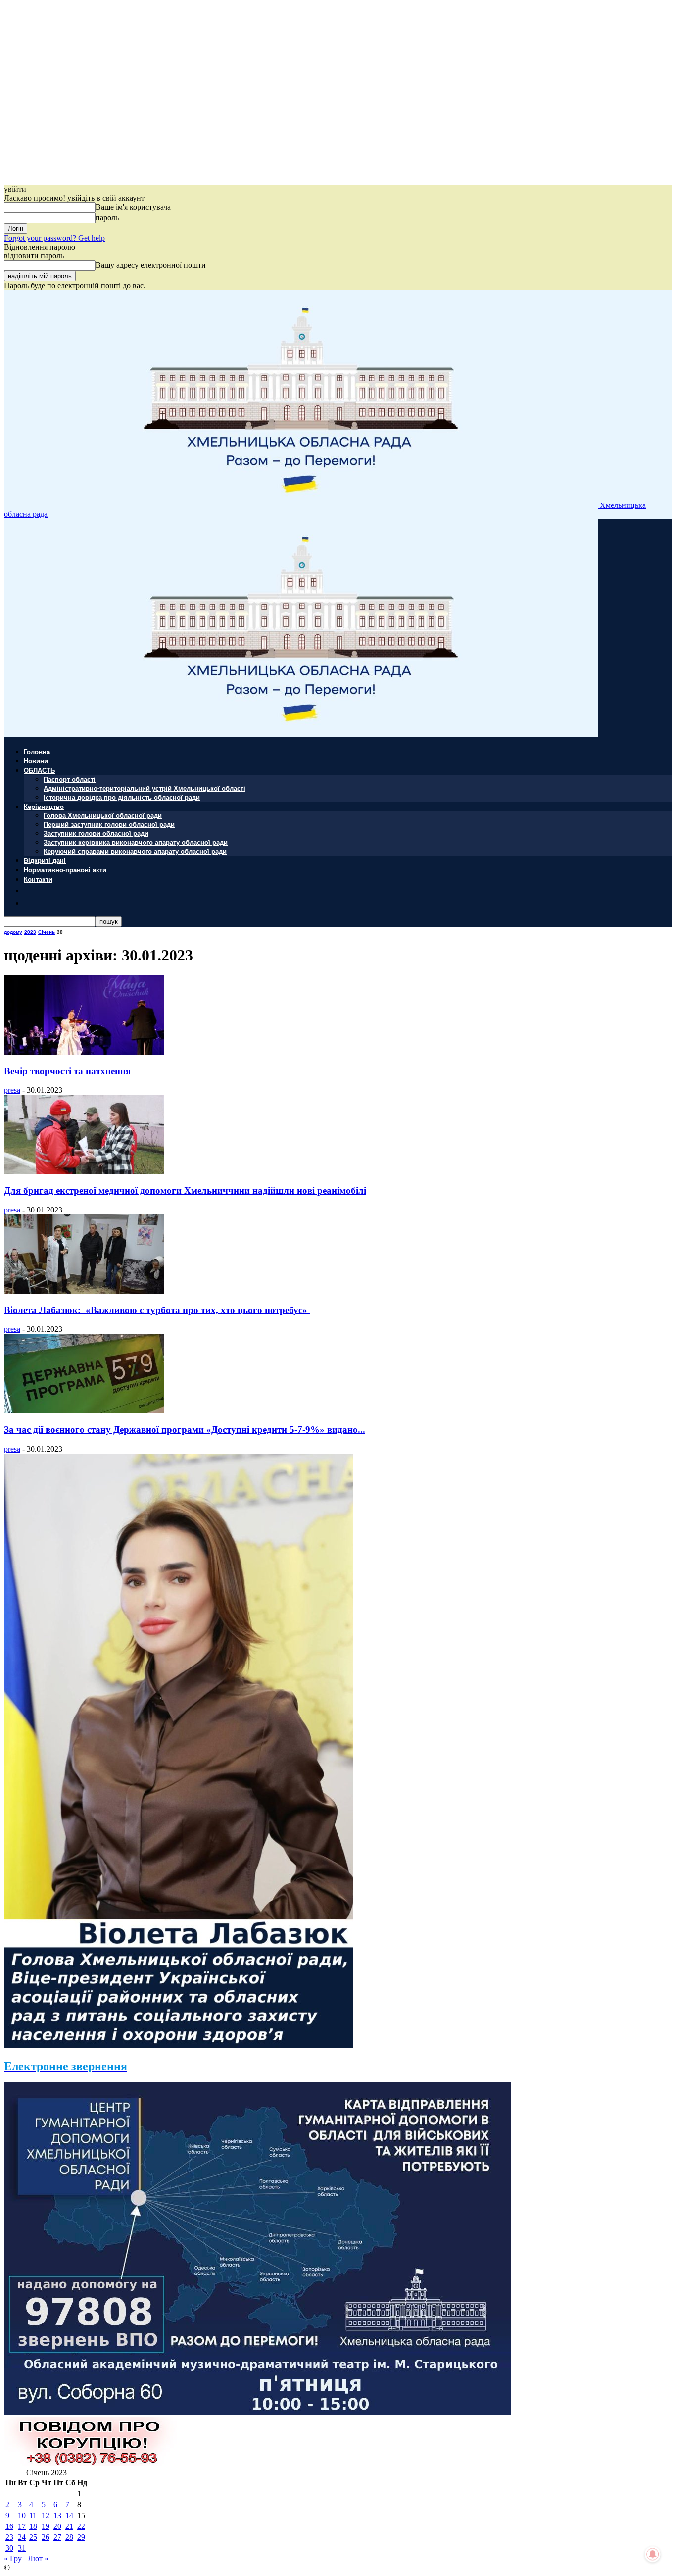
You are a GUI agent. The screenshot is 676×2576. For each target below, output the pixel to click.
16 (9, 2526)
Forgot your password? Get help (54, 238)
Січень (47, 932)
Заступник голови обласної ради (96, 833)
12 (46, 2515)
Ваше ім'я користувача (133, 207)
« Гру (13, 2558)
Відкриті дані (45, 860)
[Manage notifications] (653, 2554)
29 (81, 2537)
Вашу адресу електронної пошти (151, 265)
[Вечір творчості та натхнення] (84, 1052)
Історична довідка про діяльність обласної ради (122, 797)
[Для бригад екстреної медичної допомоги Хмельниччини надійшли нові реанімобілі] (84, 1171)
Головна (37, 751)
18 (33, 2526)
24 (22, 2537)
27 (57, 2537)
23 (9, 2537)
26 (46, 2537)
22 (81, 2526)
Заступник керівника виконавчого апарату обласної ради (136, 842)
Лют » (38, 2558)
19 (46, 2526)
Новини (36, 761)
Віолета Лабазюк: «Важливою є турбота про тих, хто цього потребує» (157, 1310)
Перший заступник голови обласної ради (109, 824)
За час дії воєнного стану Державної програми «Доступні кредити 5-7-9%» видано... (185, 1430)
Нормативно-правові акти (65, 870)
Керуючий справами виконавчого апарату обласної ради (135, 851)
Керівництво (44, 806)
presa (12, 1090)
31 (22, 2548)
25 (33, 2537)
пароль (107, 218)
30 (9, 2548)
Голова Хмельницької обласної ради (103, 815)
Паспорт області (70, 779)
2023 (30, 932)
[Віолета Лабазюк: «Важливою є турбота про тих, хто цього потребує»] (84, 1291)
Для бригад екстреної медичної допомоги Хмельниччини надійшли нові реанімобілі (185, 1190)
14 (69, 2515)
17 (22, 2526)
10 (22, 2515)
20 (57, 2526)
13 (57, 2515)
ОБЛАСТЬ (39, 770)
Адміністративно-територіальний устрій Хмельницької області (145, 788)
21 (69, 2526)
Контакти (38, 879)
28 (69, 2537)
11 (33, 2515)
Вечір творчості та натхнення (67, 1071)
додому (13, 932)
